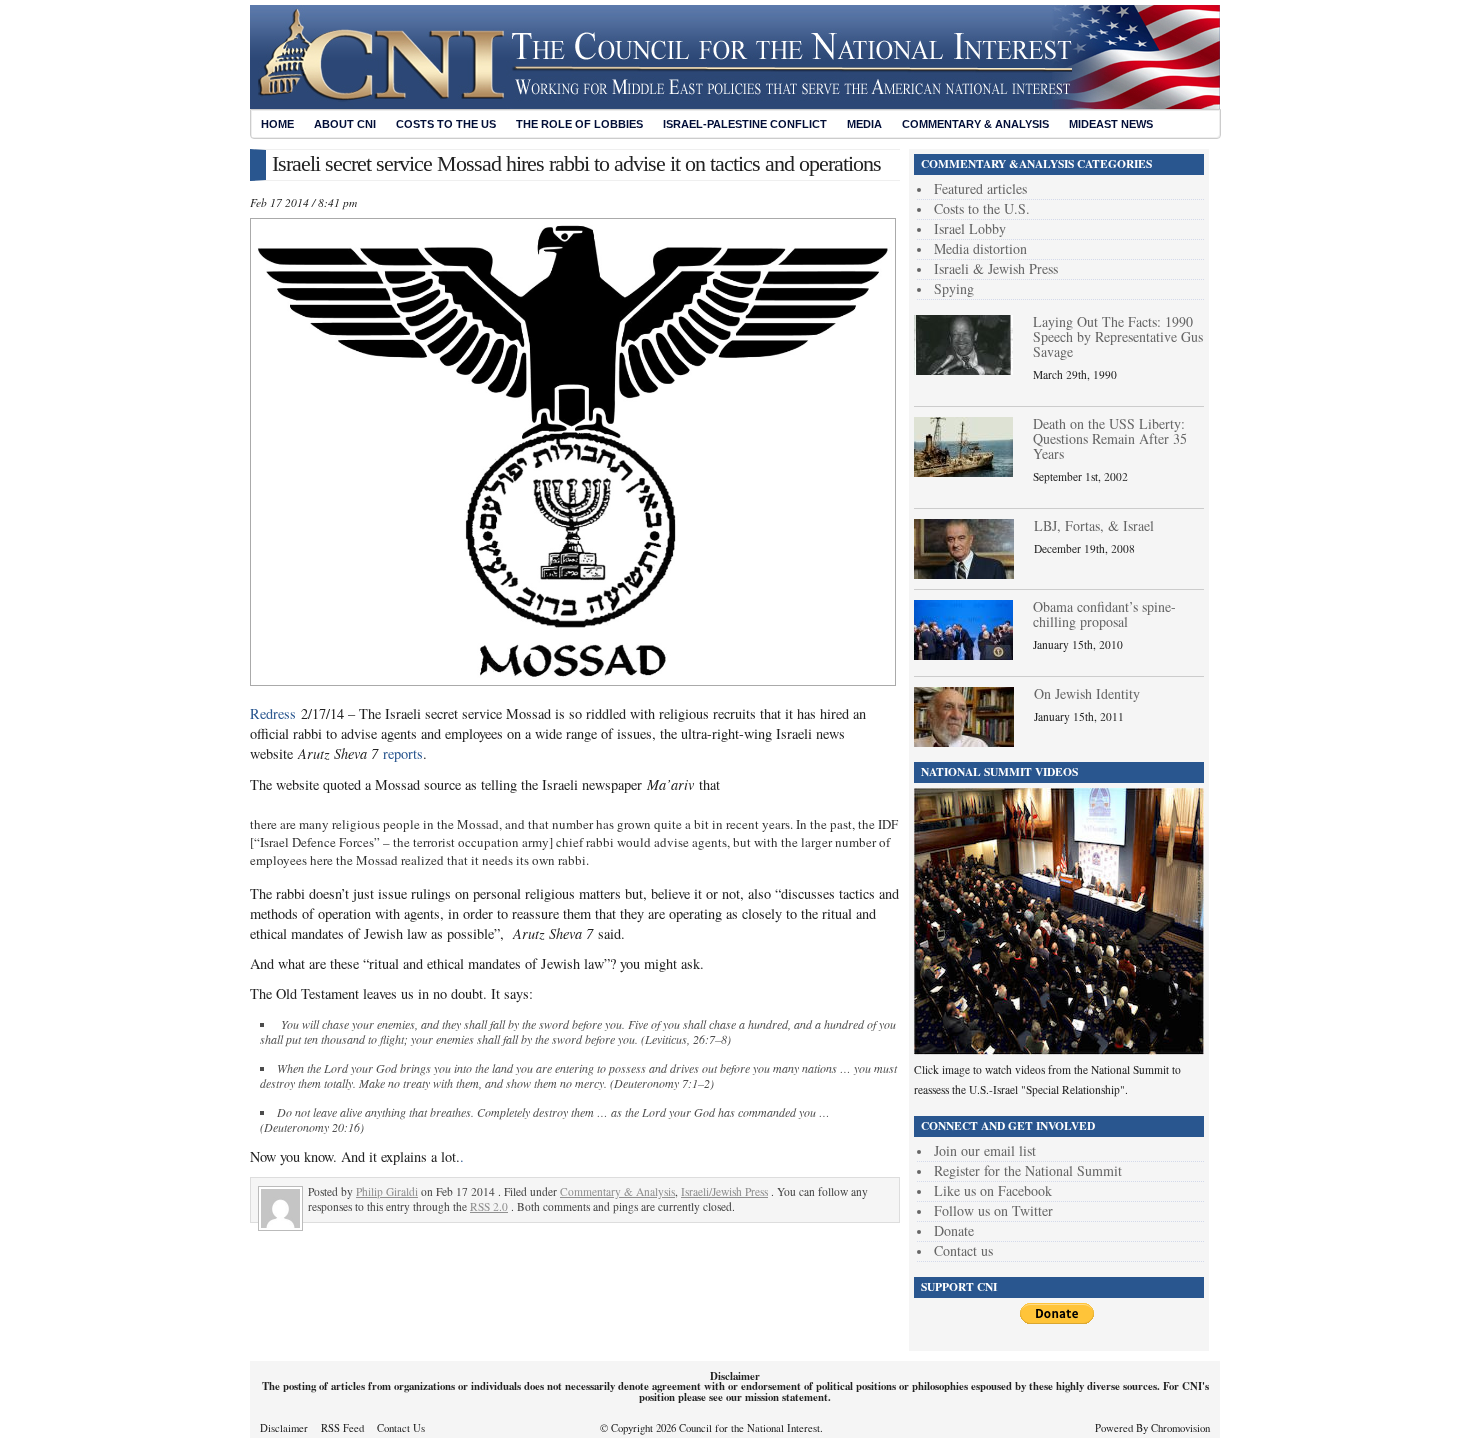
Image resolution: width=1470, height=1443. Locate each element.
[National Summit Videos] (1059, 1049)
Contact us (963, 1250)
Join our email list (985, 1150)
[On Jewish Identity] (964, 741)
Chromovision (1180, 1428)
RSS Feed (342, 1428)
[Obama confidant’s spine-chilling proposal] (963, 654)
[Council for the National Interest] (735, 104)
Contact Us (401, 1428)
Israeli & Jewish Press (996, 268)
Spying (954, 288)
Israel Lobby (970, 228)
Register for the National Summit (1028, 1170)
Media (864, 124)
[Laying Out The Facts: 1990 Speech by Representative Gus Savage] (963, 369)
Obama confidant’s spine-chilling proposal (1104, 614)
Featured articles (980, 188)
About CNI (345, 124)
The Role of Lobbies (579, 124)
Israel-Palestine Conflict (745, 124)
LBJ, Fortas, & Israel (1094, 525)
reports (403, 753)
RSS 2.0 (489, 1206)
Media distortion (980, 248)
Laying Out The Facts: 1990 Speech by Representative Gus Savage (1118, 336)
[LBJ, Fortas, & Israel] (964, 573)
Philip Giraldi (387, 1191)
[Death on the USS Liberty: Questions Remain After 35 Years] (963, 471)
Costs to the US (446, 124)
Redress (273, 713)
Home (277, 124)
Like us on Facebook (993, 1190)
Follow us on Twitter (993, 1210)
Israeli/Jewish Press (724, 1191)
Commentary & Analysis (975, 124)
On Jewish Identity (1087, 693)
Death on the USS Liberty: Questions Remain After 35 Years (1110, 438)
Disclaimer (284, 1428)
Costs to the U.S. (982, 208)
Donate (954, 1230)
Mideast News (1111, 124)
